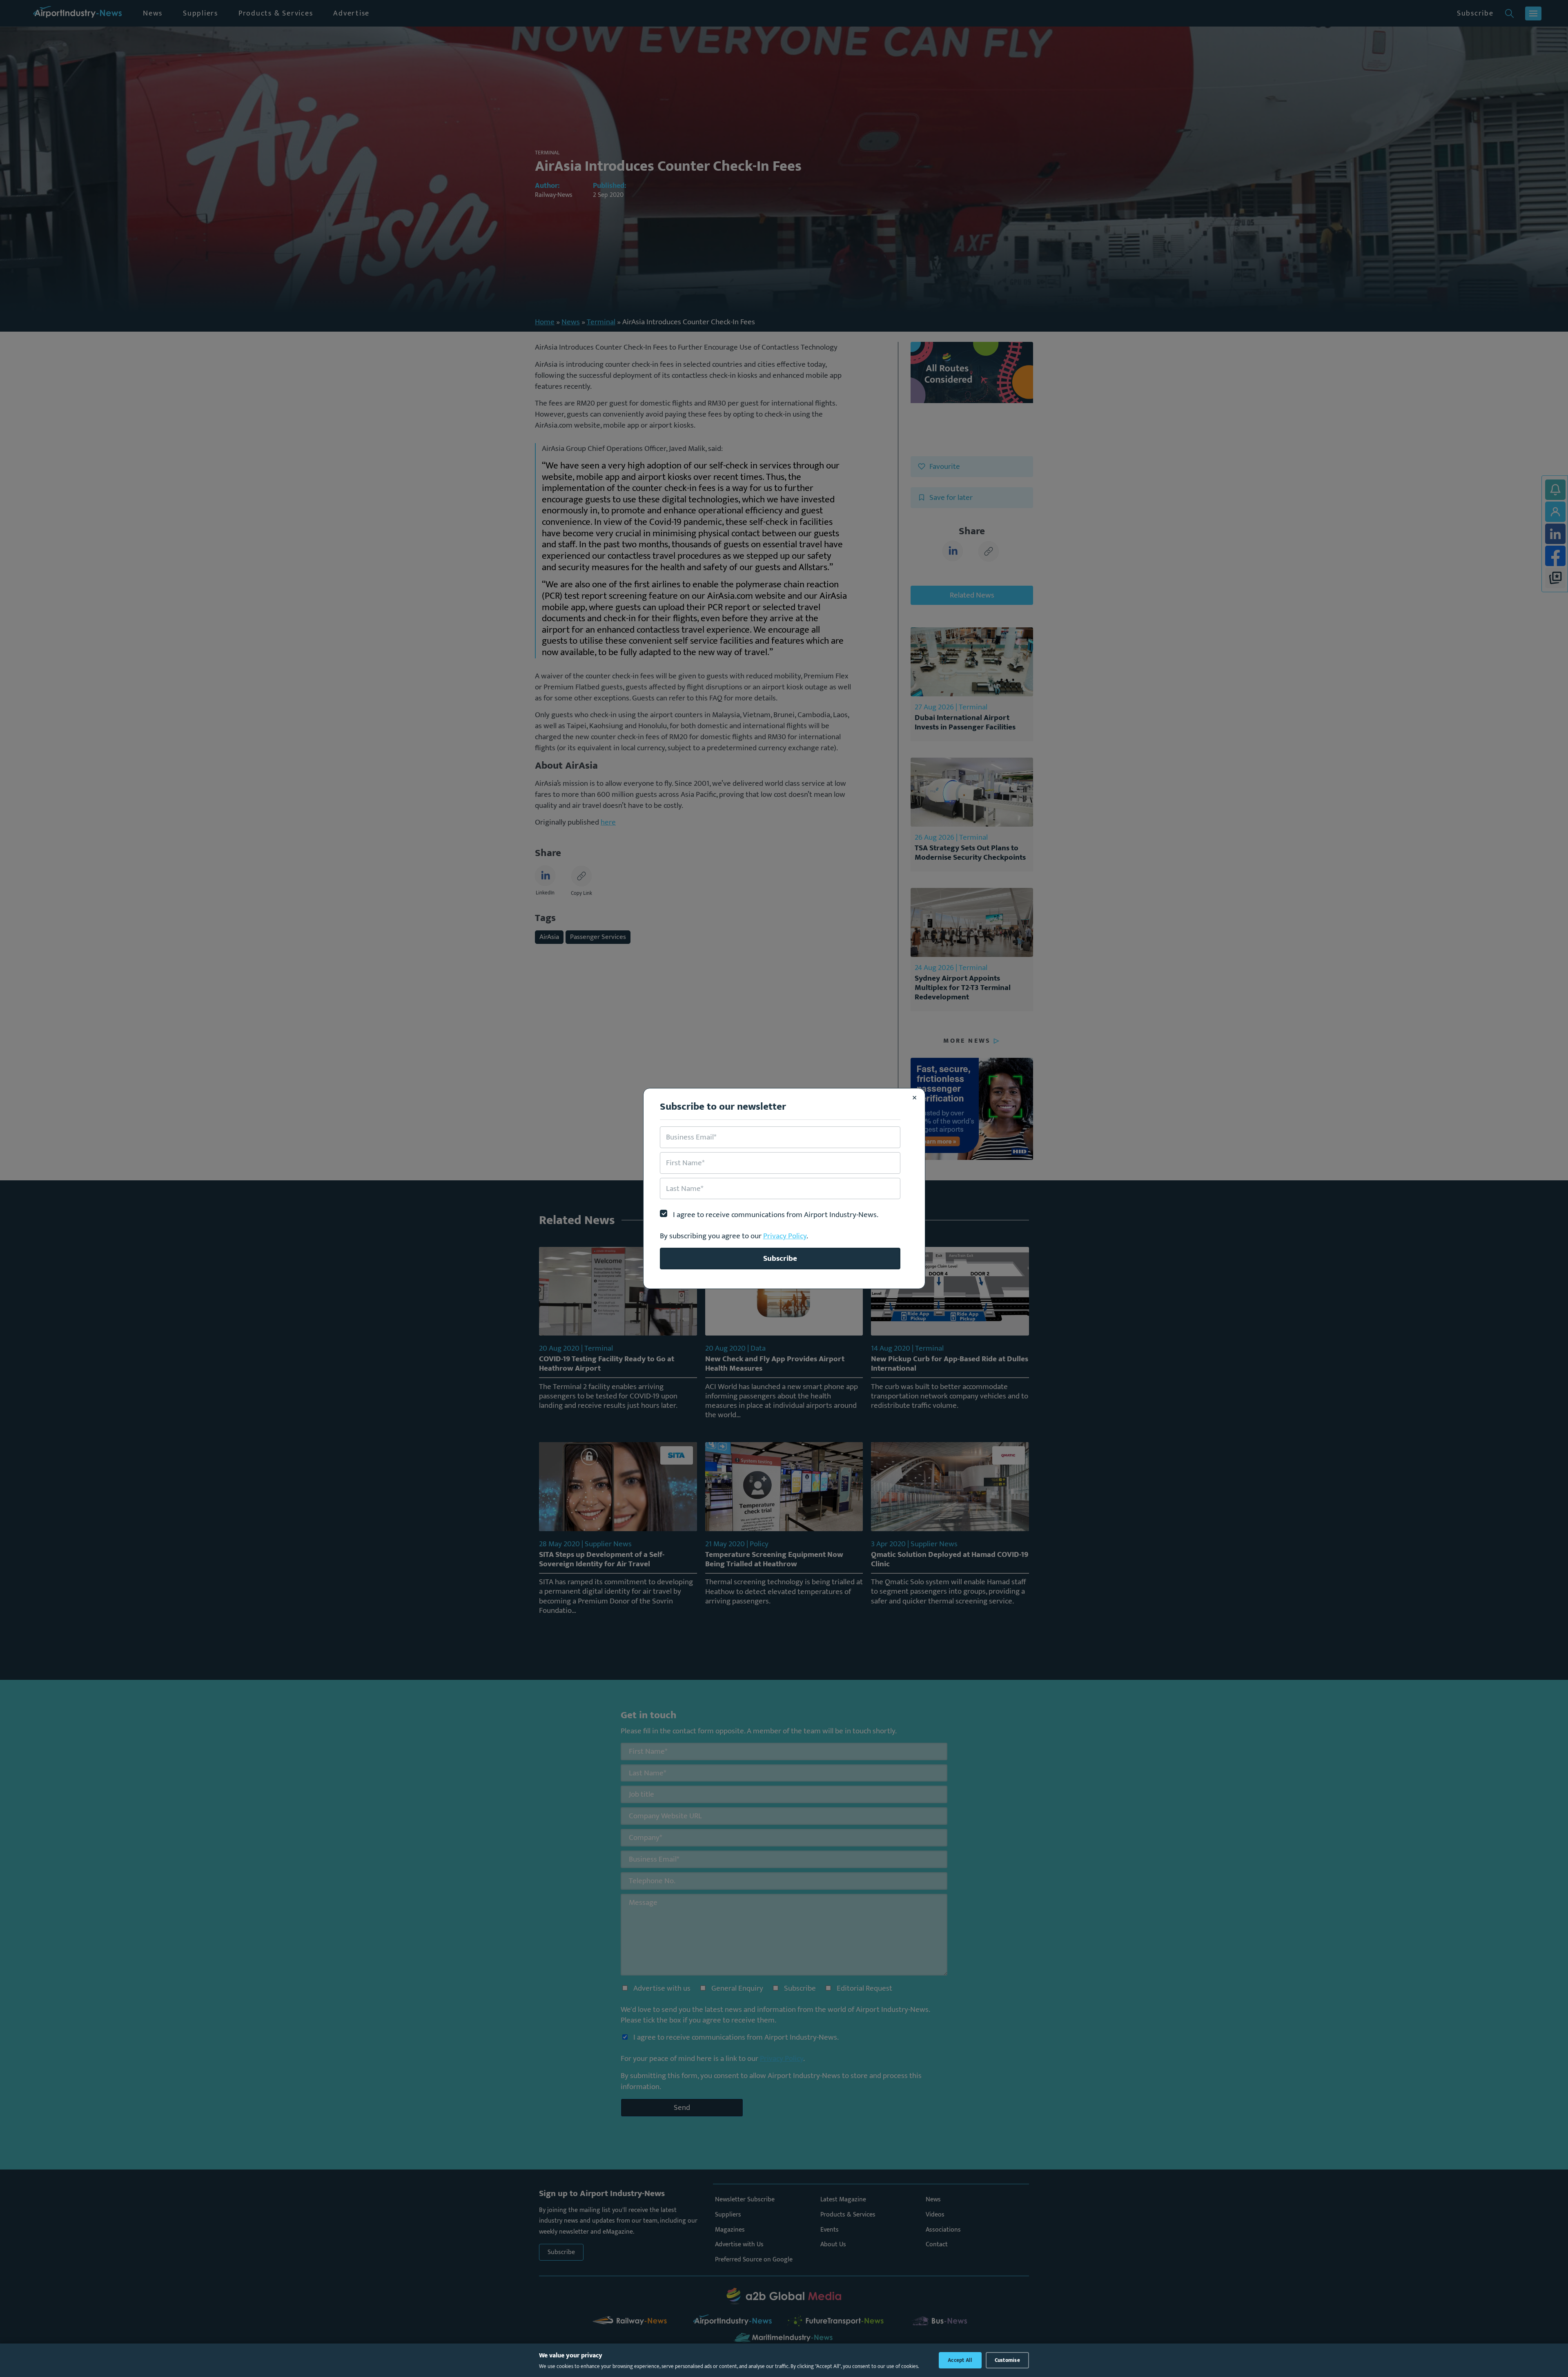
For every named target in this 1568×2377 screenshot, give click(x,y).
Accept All (960, 2360)
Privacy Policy (785, 1236)
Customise (1007, 2360)
